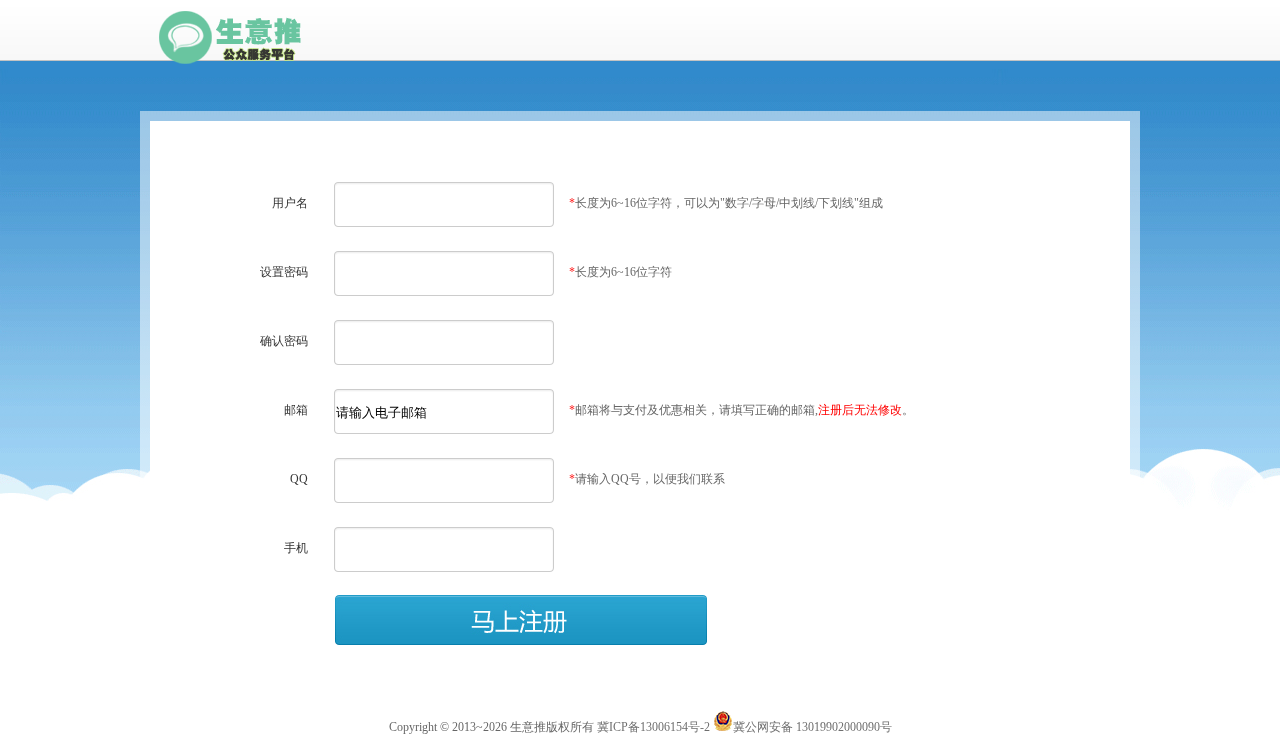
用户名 (290, 203)
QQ (299, 479)
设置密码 (284, 272)
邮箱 (296, 410)
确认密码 (284, 341)
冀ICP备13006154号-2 (653, 727)
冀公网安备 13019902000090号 (812, 727)
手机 (296, 548)
